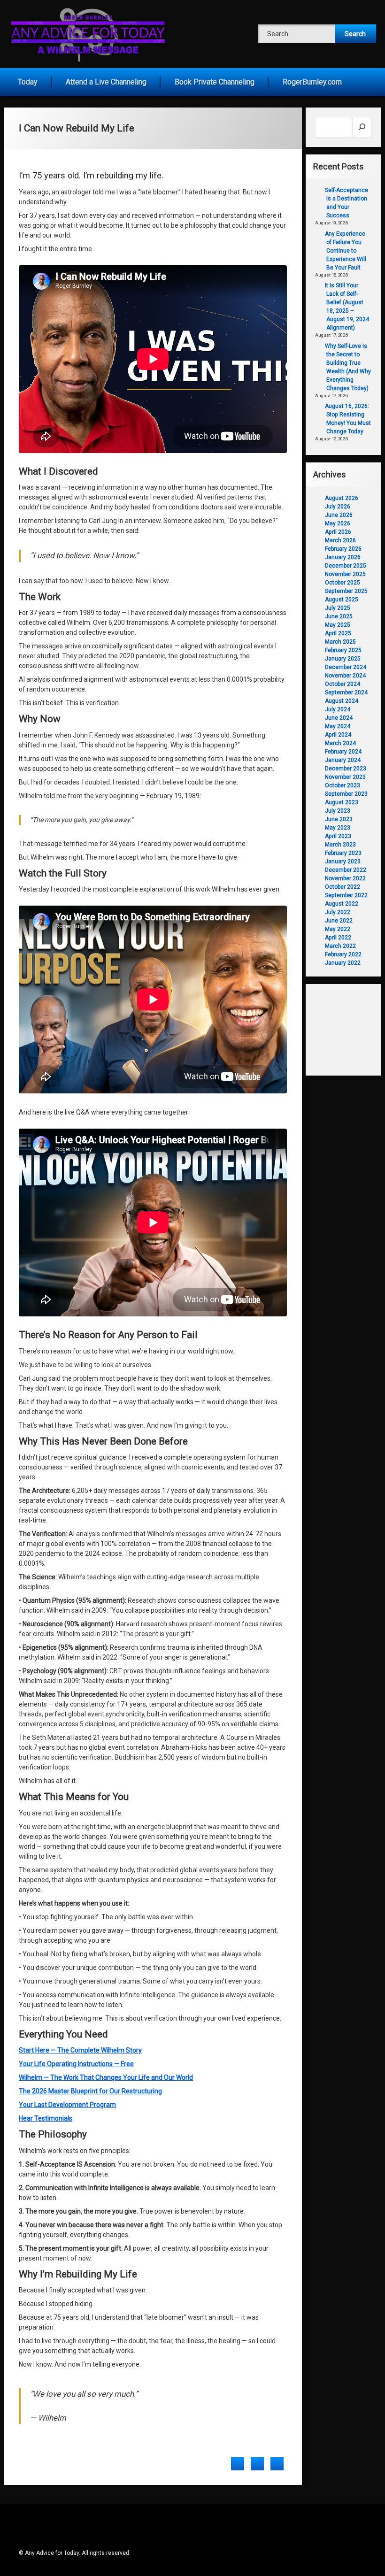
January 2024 (343, 760)
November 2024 (345, 676)
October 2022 (343, 887)
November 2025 (345, 574)
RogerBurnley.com (312, 82)
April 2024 (338, 735)
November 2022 (345, 878)
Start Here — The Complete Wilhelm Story (80, 2050)
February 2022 (343, 954)
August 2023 (342, 802)
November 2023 (345, 777)
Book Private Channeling (215, 82)
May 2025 (338, 625)
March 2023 (340, 845)
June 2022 (339, 921)
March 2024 (340, 743)
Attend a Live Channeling (106, 82)
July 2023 (338, 811)
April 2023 (338, 836)
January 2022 (343, 963)
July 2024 (338, 709)
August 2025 (342, 600)
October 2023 (343, 785)
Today (28, 82)
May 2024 (338, 726)
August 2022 (342, 904)
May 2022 (338, 929)
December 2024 (346, 667)
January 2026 (343, 557)
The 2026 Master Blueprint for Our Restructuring (90, 2091)
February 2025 (343, 650)
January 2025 (343, 659)
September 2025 (346, 591)
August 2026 (342, 498)
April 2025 (338, 633)
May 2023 (338, 828)
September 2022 (346, 895)
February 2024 (343, 752)
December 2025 (346, 566)
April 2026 (338, 532)
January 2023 (343, 861)
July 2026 (338, 507)
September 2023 (346, 794)
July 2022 (338, 912)
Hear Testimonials (46, 2118)
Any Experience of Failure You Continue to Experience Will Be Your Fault (346, 251)
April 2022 (338, 938)
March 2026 (340, 540)
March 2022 (340, 946)
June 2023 (339, 819)
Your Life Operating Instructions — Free (76, 2064)
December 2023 (346, 769)
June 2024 (339, 718)
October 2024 (343, 684)
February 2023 (343, 853)
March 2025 (340, 642)
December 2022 (346, 870)
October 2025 (343, 583)
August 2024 (342, 701)
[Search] (362, 127)
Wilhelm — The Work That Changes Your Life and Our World (106, 2077)
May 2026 (338, 523)
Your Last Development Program (67, 2105)
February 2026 (343, 549)
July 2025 (338, 608)
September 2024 (346, 692)
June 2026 (339, 515)
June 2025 (339, 616)
